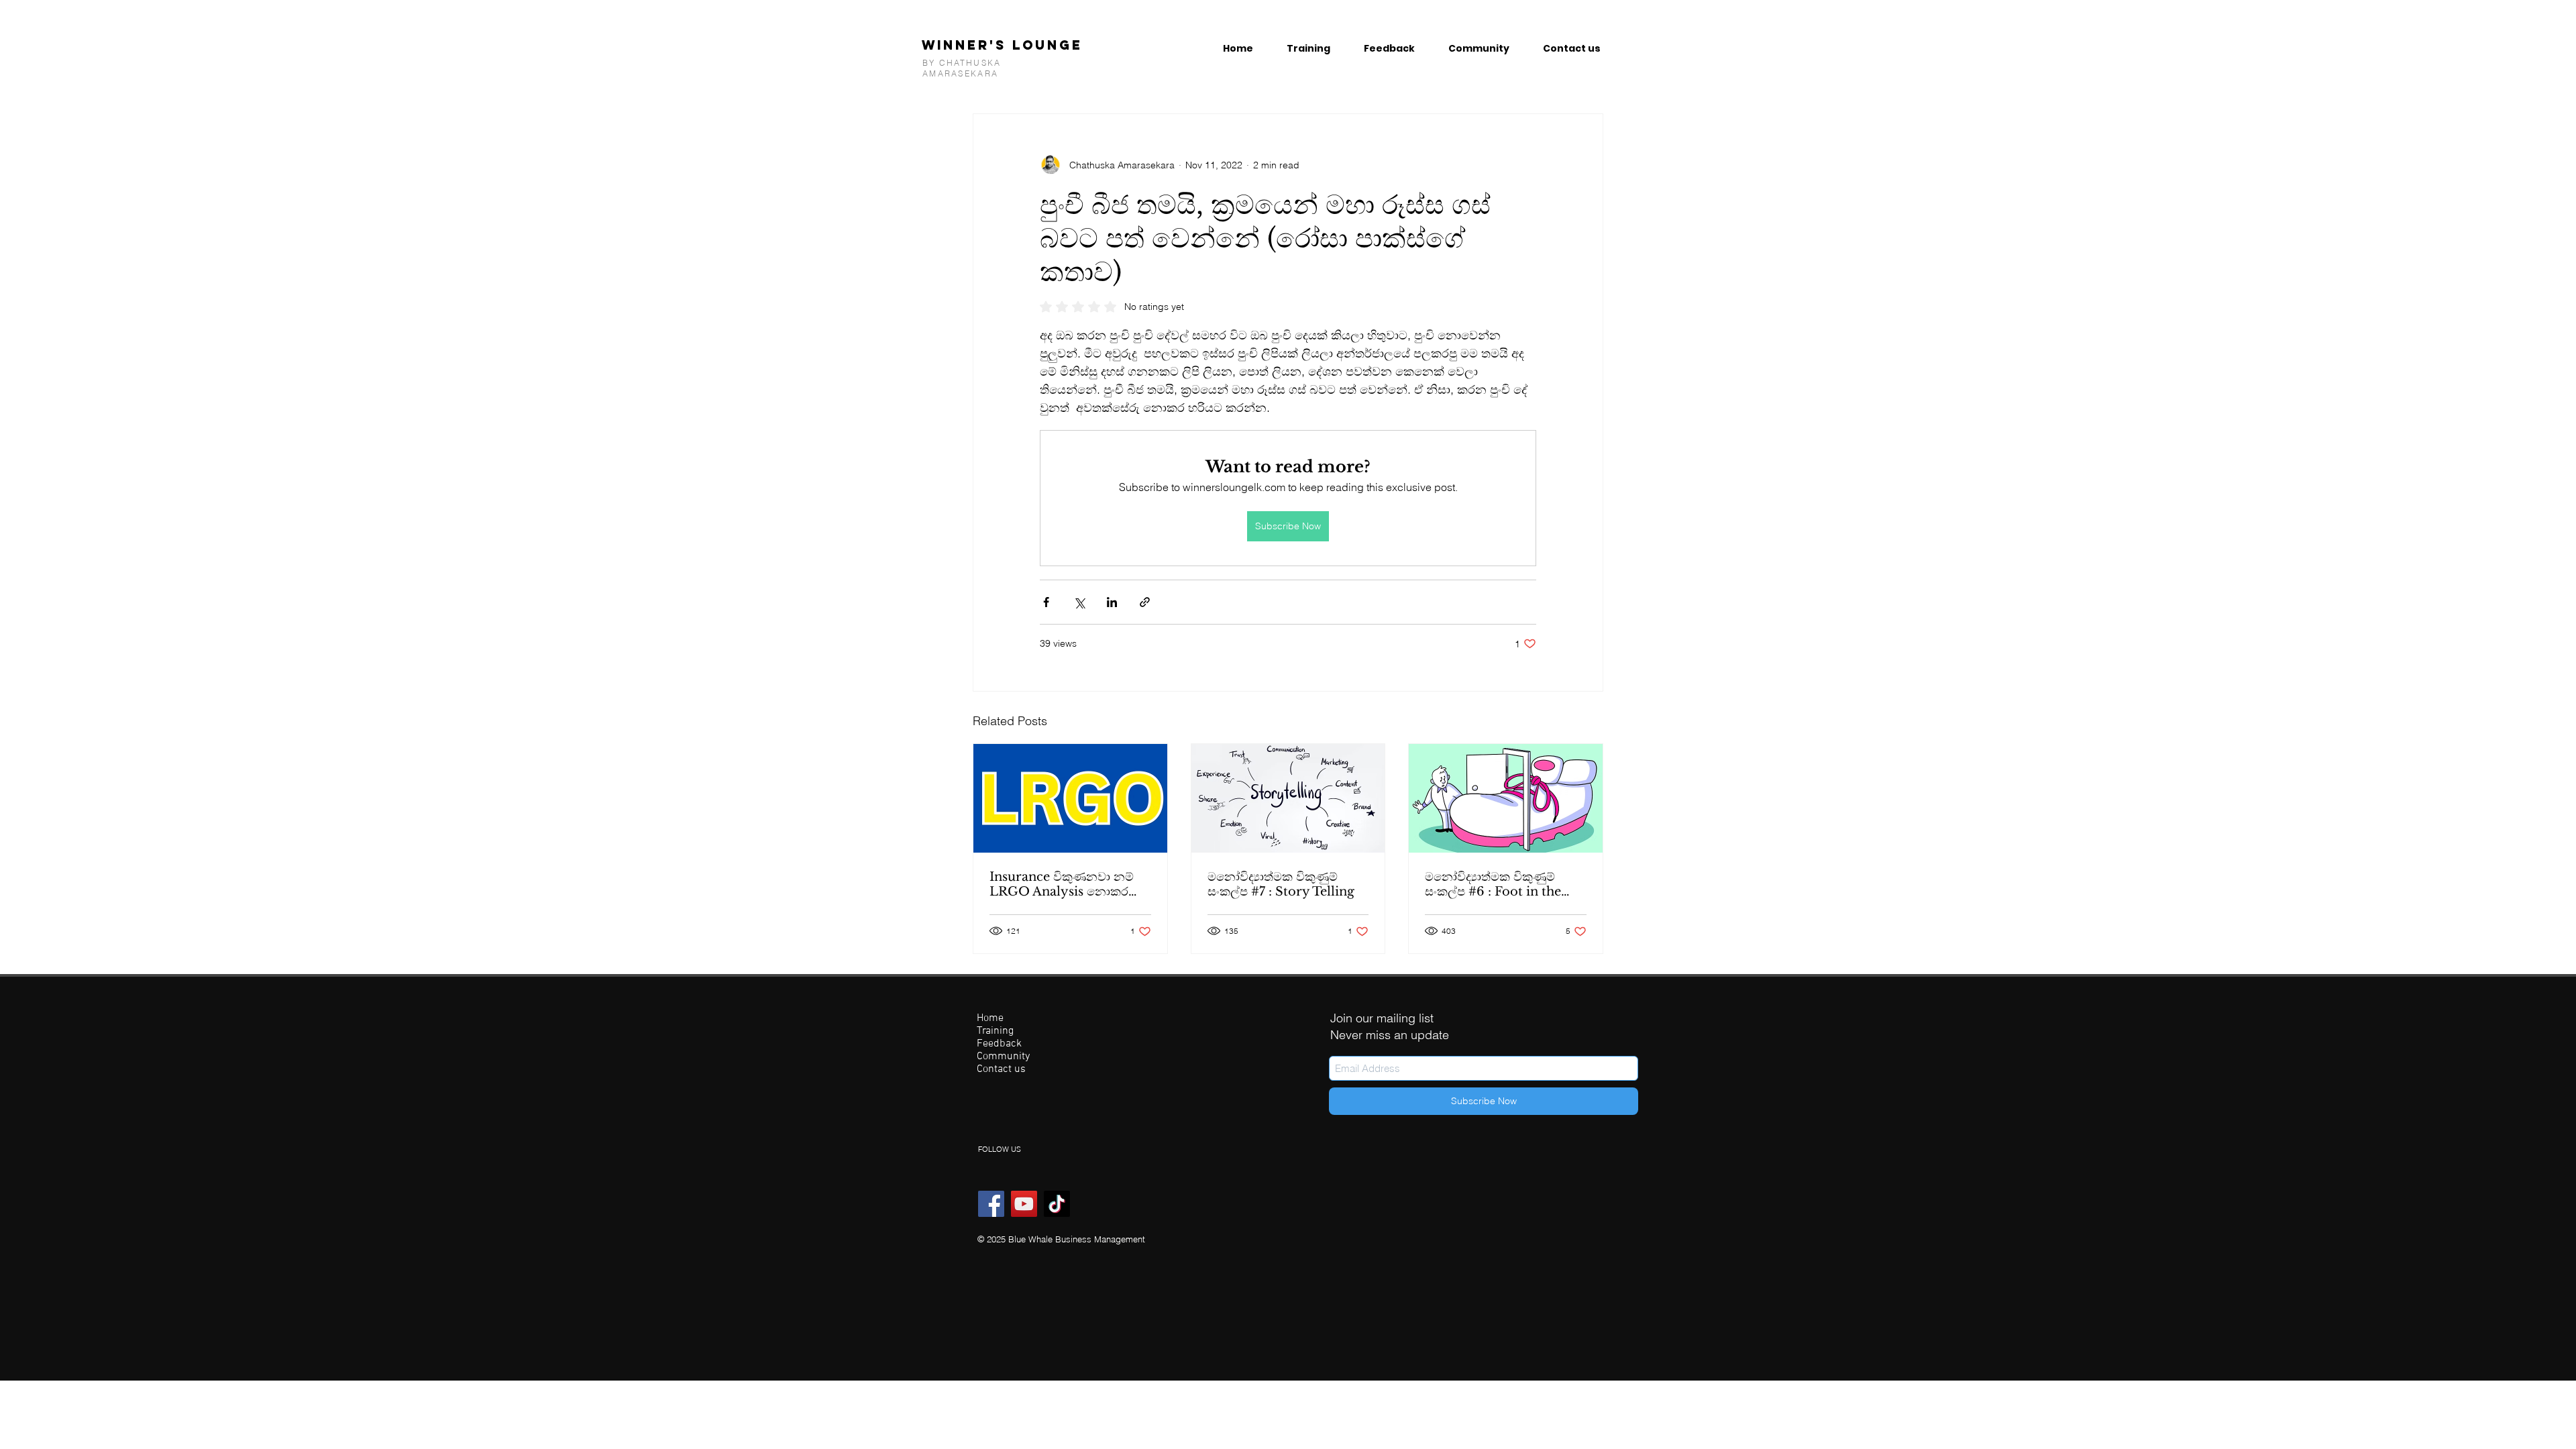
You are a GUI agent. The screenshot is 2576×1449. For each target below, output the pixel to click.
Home (990, 1019)
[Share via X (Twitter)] (1079, 602)
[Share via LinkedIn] (1112, 602)
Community (1003, 1057)
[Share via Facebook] (1046, 602)
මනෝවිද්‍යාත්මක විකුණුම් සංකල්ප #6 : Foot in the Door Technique (1493, 884)
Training (995, 1031)
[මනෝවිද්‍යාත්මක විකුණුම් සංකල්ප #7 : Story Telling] (1288, 798)
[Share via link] (1145, 602)
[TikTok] (1057, 1204)
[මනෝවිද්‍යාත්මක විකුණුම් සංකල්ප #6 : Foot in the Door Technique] (1506, 798)
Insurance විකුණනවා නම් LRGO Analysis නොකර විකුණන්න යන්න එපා (1062, 884)
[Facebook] (991, 1204)
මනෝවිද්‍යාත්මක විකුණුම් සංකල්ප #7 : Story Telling (1281, 884)
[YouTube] (1024, 1204)
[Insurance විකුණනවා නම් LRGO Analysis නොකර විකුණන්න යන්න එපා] (1070, 798)
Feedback (999, 1044)
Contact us (1001, 1070)
